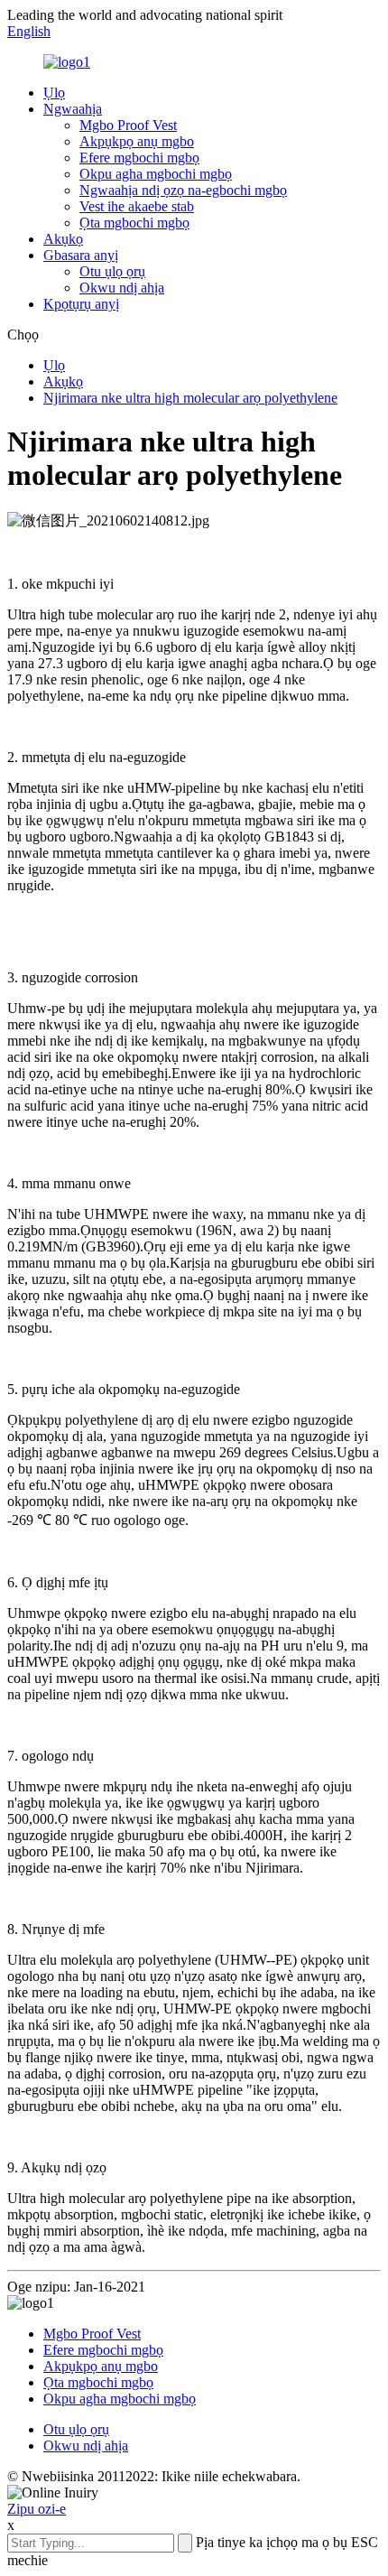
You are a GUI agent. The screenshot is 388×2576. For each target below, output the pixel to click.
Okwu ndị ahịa (122, 288)
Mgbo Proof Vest (128, 125)
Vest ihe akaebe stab (137, 206)
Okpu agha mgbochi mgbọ (156, 174)
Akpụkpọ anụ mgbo (137, 141)
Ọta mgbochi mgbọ (134, 223)
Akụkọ (63, 239)
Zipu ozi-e (37, 2509)
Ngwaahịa (73, 109)
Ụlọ (54, 93)
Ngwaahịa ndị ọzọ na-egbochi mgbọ (183, 190)
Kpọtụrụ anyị (81, 304)
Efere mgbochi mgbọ (139, 158)
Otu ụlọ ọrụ (112, 271)
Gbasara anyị (81, 255)
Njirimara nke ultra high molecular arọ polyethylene (190, 398)
